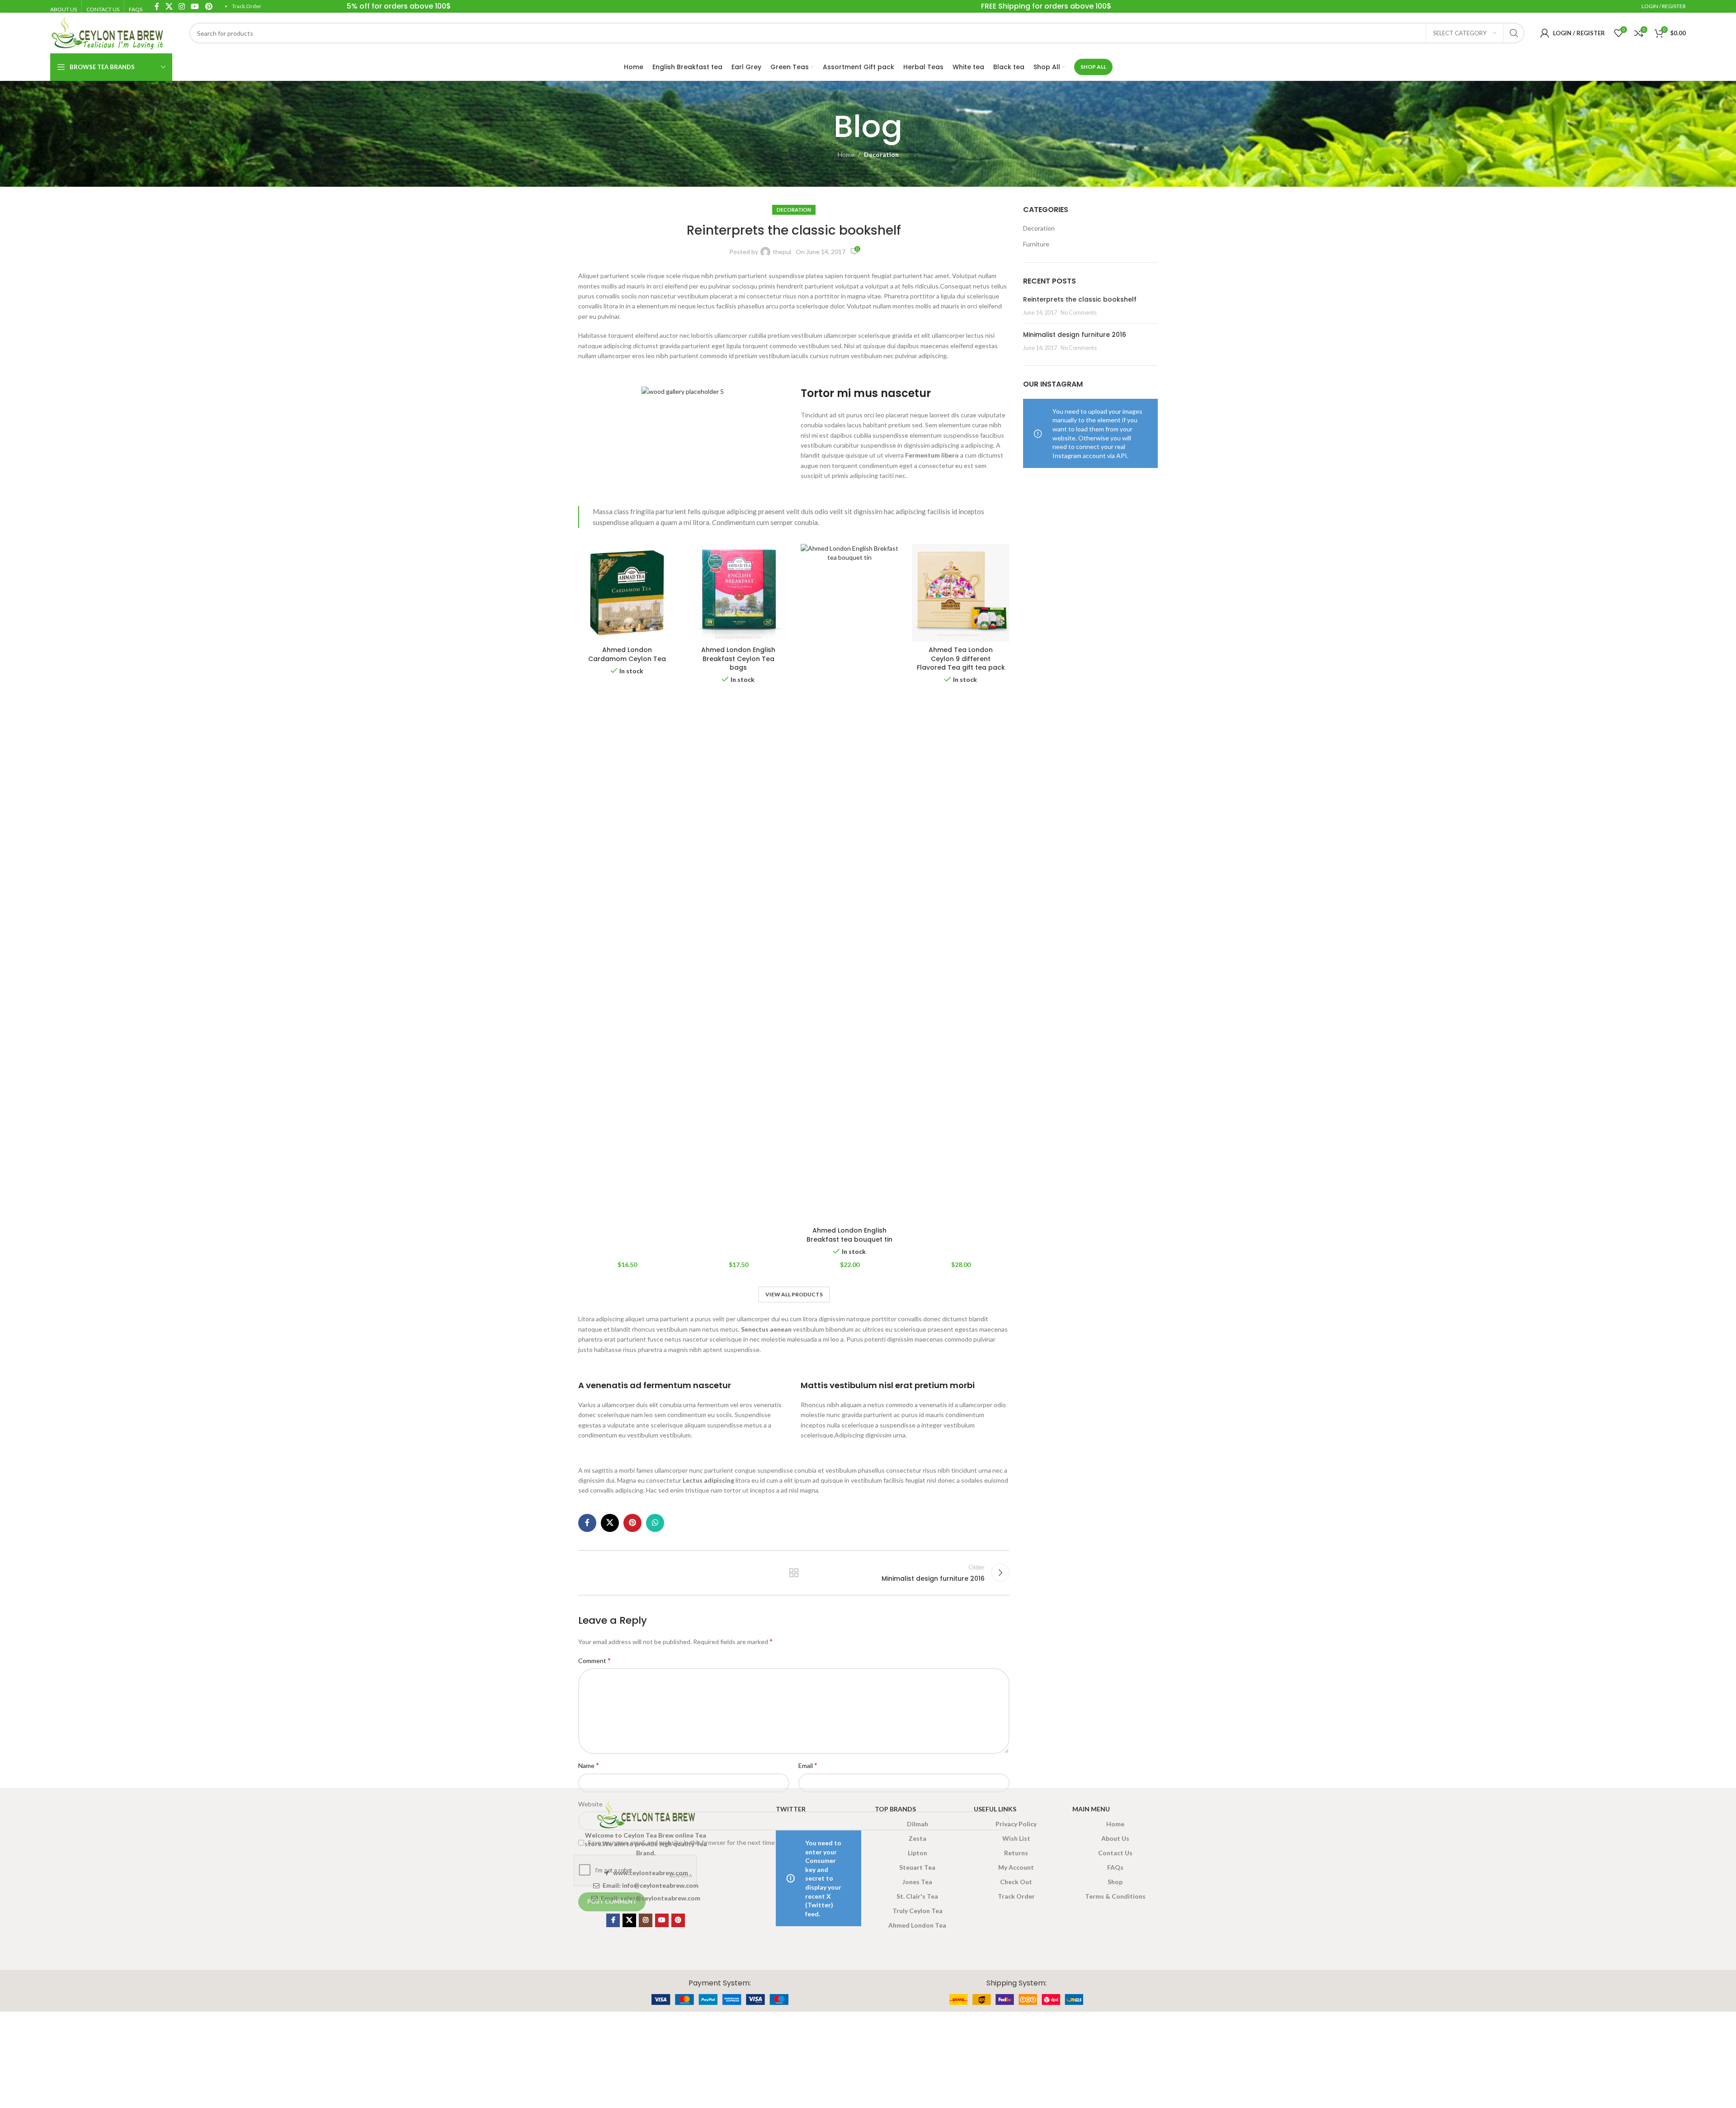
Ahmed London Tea (917, 1925)
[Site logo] (107, 32)
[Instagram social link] (646, 1920)
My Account (1016, 1867)
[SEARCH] (1514, 33)
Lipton (918, 1853)
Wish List (1016, 1838)
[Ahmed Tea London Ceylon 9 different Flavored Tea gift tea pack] (961, 593)
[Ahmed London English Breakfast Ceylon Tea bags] (738, 593)
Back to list (794, 1573)
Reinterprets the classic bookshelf (1080, 299)
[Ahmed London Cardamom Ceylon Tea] (627, 593)
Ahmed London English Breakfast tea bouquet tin (849, 1235)
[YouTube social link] (662, 1920)
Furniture (1036, 244)
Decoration (881, 154)
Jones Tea (917, 1882)
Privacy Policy (1016, 1824)
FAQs (1115, 1867)
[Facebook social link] (587, 1523)
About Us (1115, 1838)
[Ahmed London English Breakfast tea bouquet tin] (849, 883)
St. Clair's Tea (917, 1896)
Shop (1115, 1882)
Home (846, 154)
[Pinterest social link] (632, 1523)
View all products (794, 1294)
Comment (594, 1660)
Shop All (1093, 67)
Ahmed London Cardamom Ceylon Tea (627, 654)
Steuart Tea (917, 1867)
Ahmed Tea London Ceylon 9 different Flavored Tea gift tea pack (961, 659)
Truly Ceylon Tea (918, 1911)
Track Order (247, 6)
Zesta (918, 1838)
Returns (1016, 1853)
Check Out (1016, 1882)
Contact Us (1115, 1853)
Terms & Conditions (1115, 1896)
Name (589, 1765)
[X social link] (610, 1523)
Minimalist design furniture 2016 (1075, 335)
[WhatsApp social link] (655, 1523)
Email (808, 1765)
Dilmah (918, 1824)
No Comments (1079, 313)
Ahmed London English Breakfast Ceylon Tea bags (738, 659)
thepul (782, 252)
